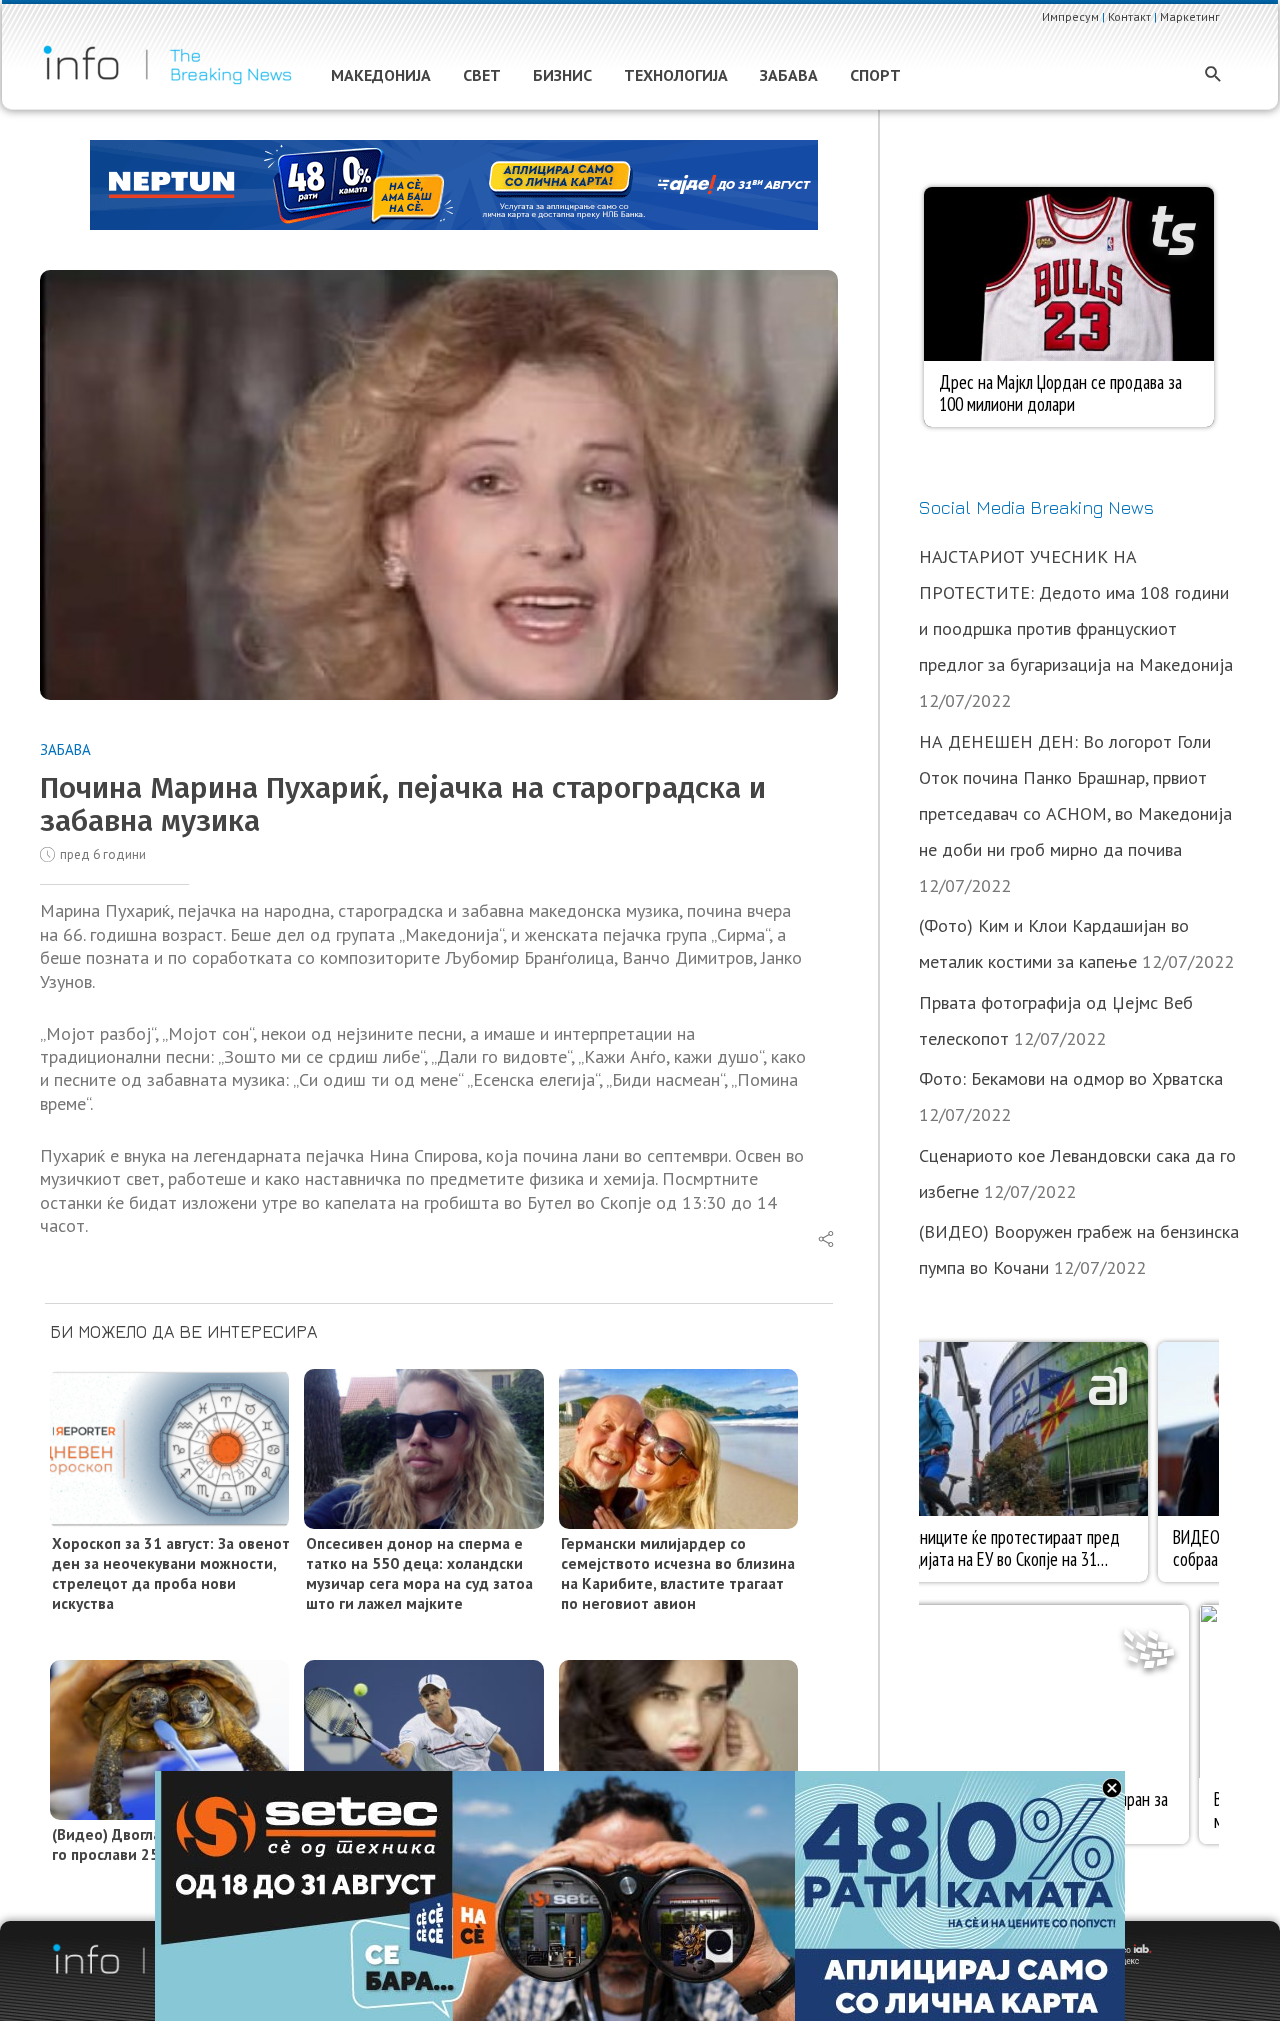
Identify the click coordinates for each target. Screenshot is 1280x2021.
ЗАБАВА (65, 749)
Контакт (1129, 16)
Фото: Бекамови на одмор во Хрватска (1071, 1078)
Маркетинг (1190, 16)
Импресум (1070, 16)
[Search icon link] (1213, 75)
